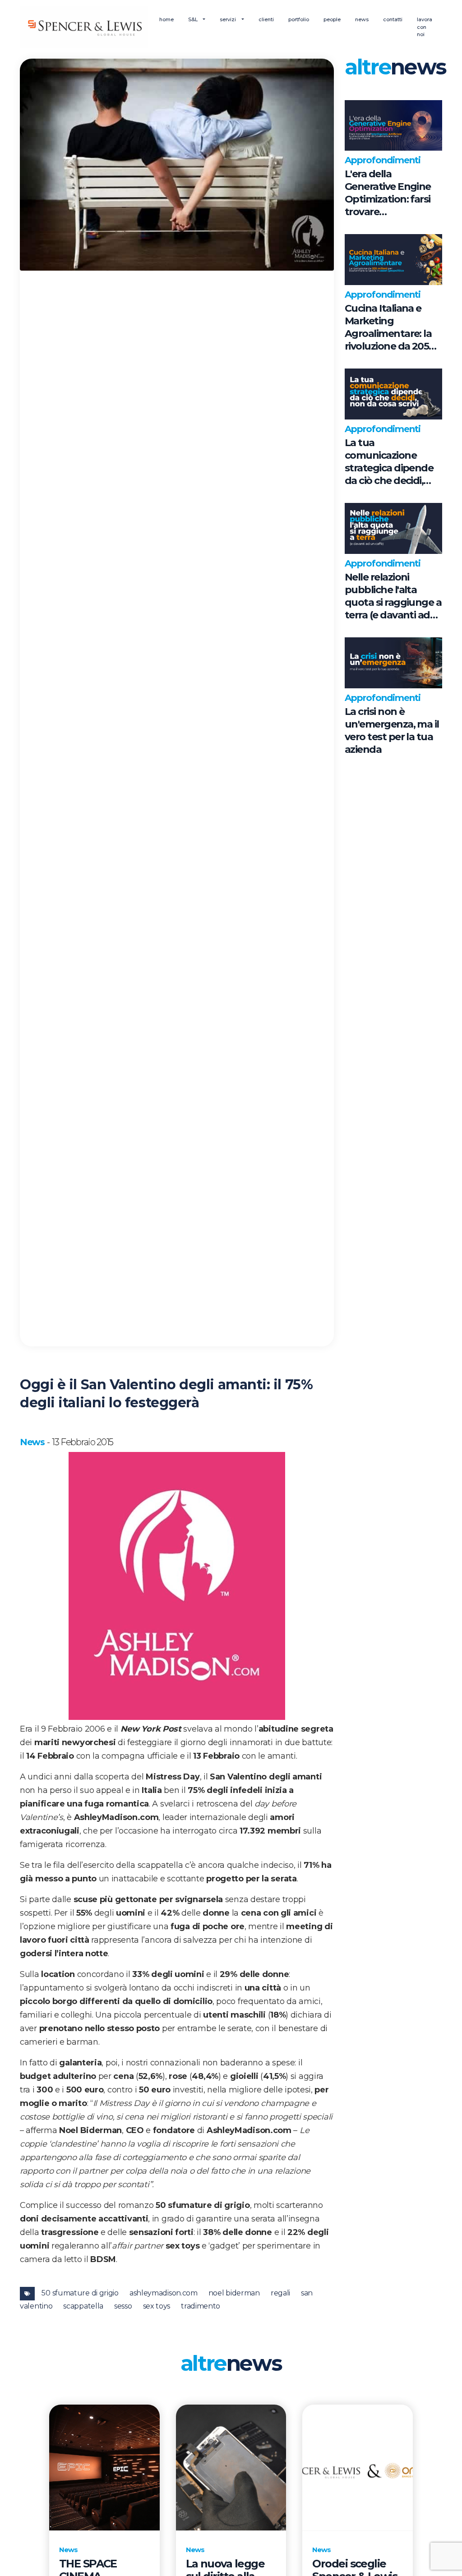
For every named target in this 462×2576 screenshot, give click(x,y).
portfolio (299, 19)
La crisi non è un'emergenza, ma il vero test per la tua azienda (392, 730)
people (332, 19)
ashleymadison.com (164, 2293)
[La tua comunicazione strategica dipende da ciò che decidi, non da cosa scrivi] (393, 394)
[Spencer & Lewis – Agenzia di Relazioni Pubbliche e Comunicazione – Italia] (84, 27)
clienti (266, 19)
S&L (194, 19)
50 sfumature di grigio (80, 2293)
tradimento (201, 2306)
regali (280, 2293)
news (362, 19)
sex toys (157, 2306)
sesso (123, 2306)
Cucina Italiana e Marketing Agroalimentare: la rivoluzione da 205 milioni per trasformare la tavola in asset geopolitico (388, 327)
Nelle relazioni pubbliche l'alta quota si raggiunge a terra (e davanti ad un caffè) (393, 596)
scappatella (83, 2306)
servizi (229, 19)
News (32, 1442)
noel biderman (234, 2293)
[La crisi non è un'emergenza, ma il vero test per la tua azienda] (393, 663)
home (166, 19)
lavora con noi (425, 27)
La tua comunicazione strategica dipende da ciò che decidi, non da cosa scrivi (389, 462)
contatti (393, 19)
